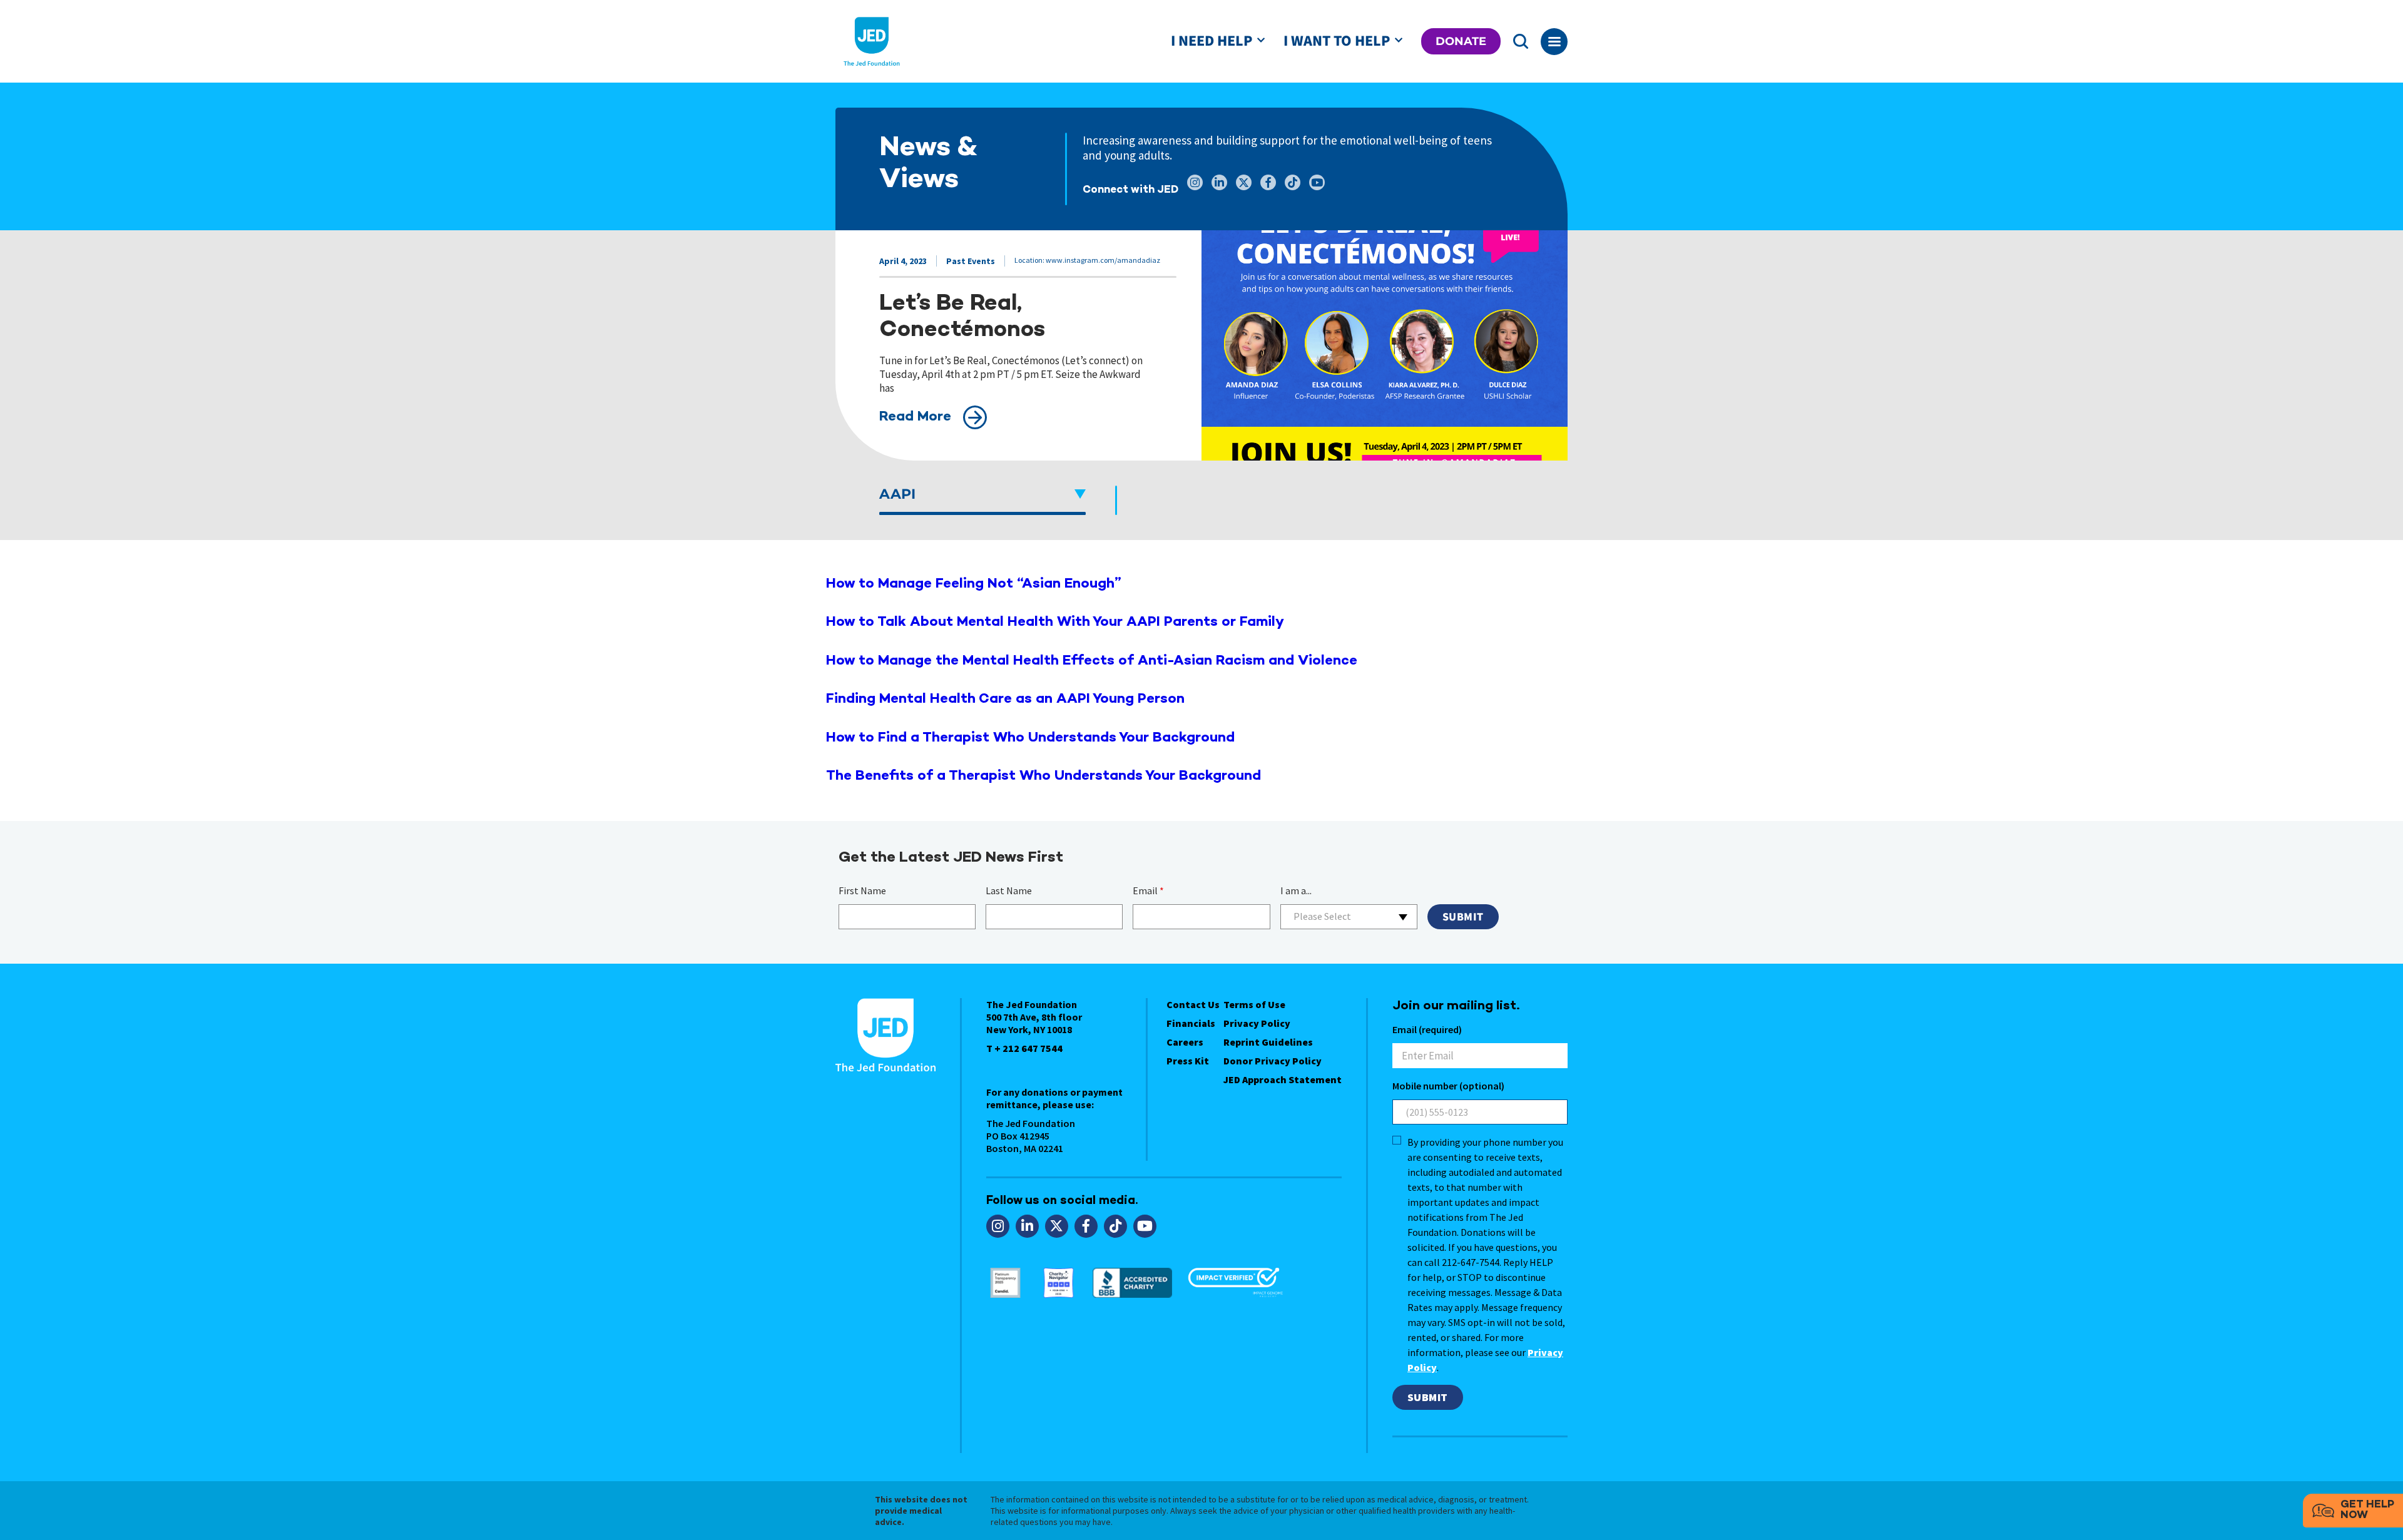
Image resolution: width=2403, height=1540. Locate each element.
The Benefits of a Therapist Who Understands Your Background (1043, 776)
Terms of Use (1254, 1004)
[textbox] (1349, 916)
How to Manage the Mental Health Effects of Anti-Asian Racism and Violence (1092, 661)
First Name (862, 890)
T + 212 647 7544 (1024, 1048)
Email (1148, 890)
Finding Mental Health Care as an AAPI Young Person (1005, 699)
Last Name (1009, 890)
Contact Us (1193, 1004)
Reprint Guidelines (1268, 1042)
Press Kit (1188, 1061)
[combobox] (1349, 917)
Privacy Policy (1257, 1023)
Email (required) (1427, 1029)
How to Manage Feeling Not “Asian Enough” (974, 584)
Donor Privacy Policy (1273, 1061)
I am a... (1296, 890)
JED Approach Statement (1283, 1079)
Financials (1191, 1023)
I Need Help (1212, 41)
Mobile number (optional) (1448, 1086)
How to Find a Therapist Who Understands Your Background (1030, 738)
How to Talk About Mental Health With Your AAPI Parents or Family (1055, 622)
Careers (1185, 1042)
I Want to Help (1337, 41)
